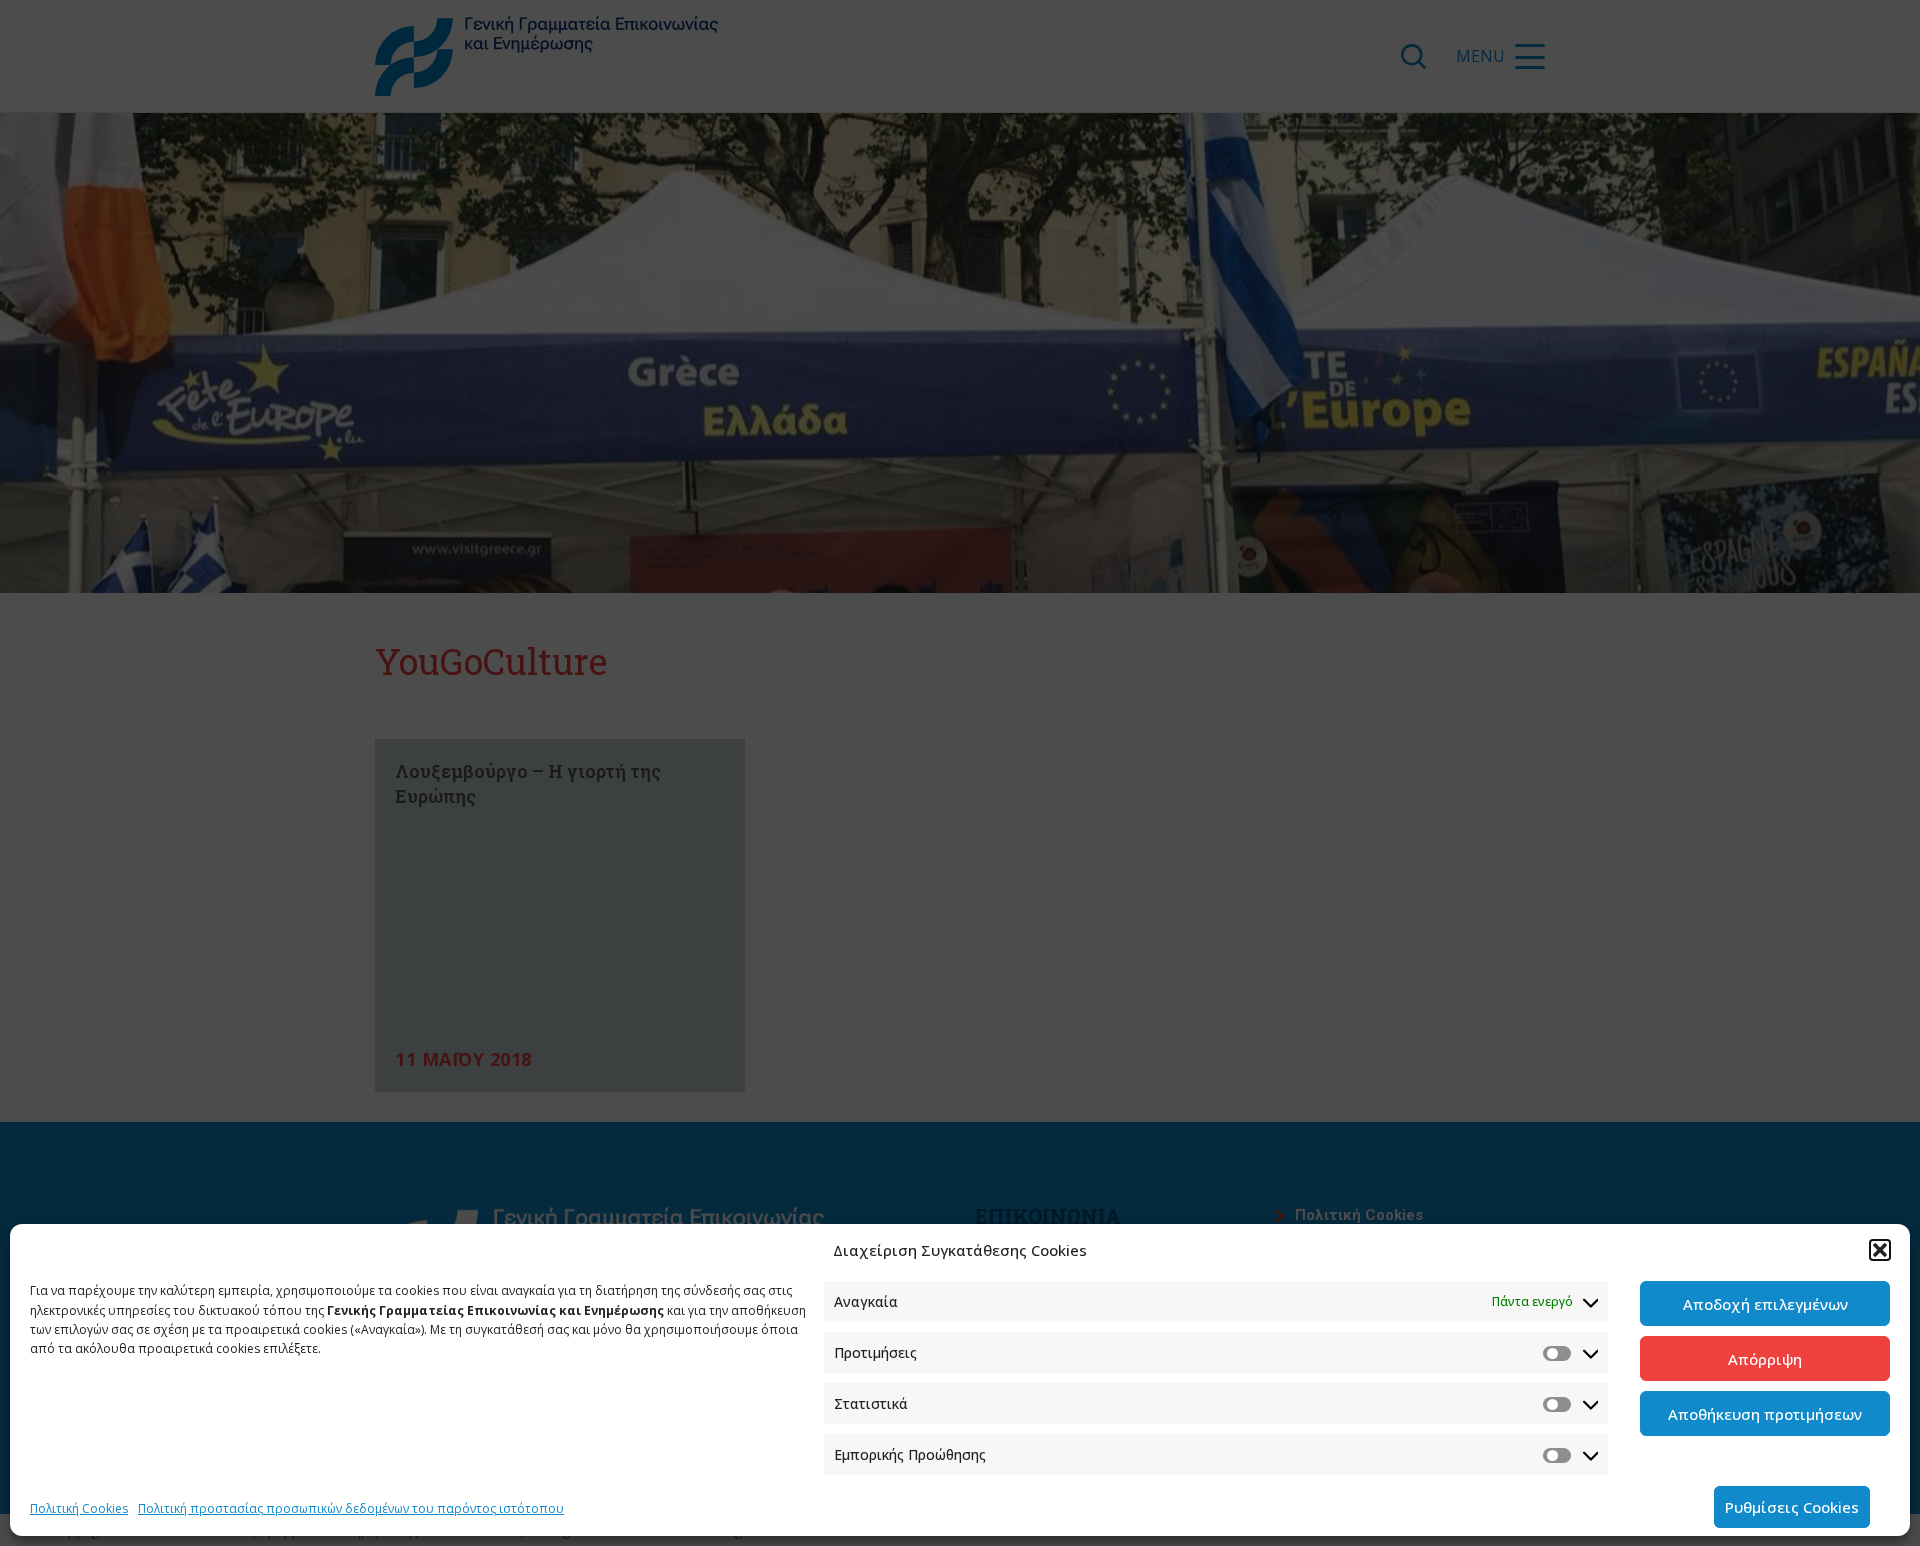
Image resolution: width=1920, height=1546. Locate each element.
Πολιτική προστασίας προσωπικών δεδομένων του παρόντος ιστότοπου (351, 1508)
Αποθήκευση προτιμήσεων (1765, 1414)
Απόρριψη (1765, 1359)
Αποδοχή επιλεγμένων (1765, 1304)
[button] (1880, 1250)
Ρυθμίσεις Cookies (1792, 1507)
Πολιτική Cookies (79, 1508)
